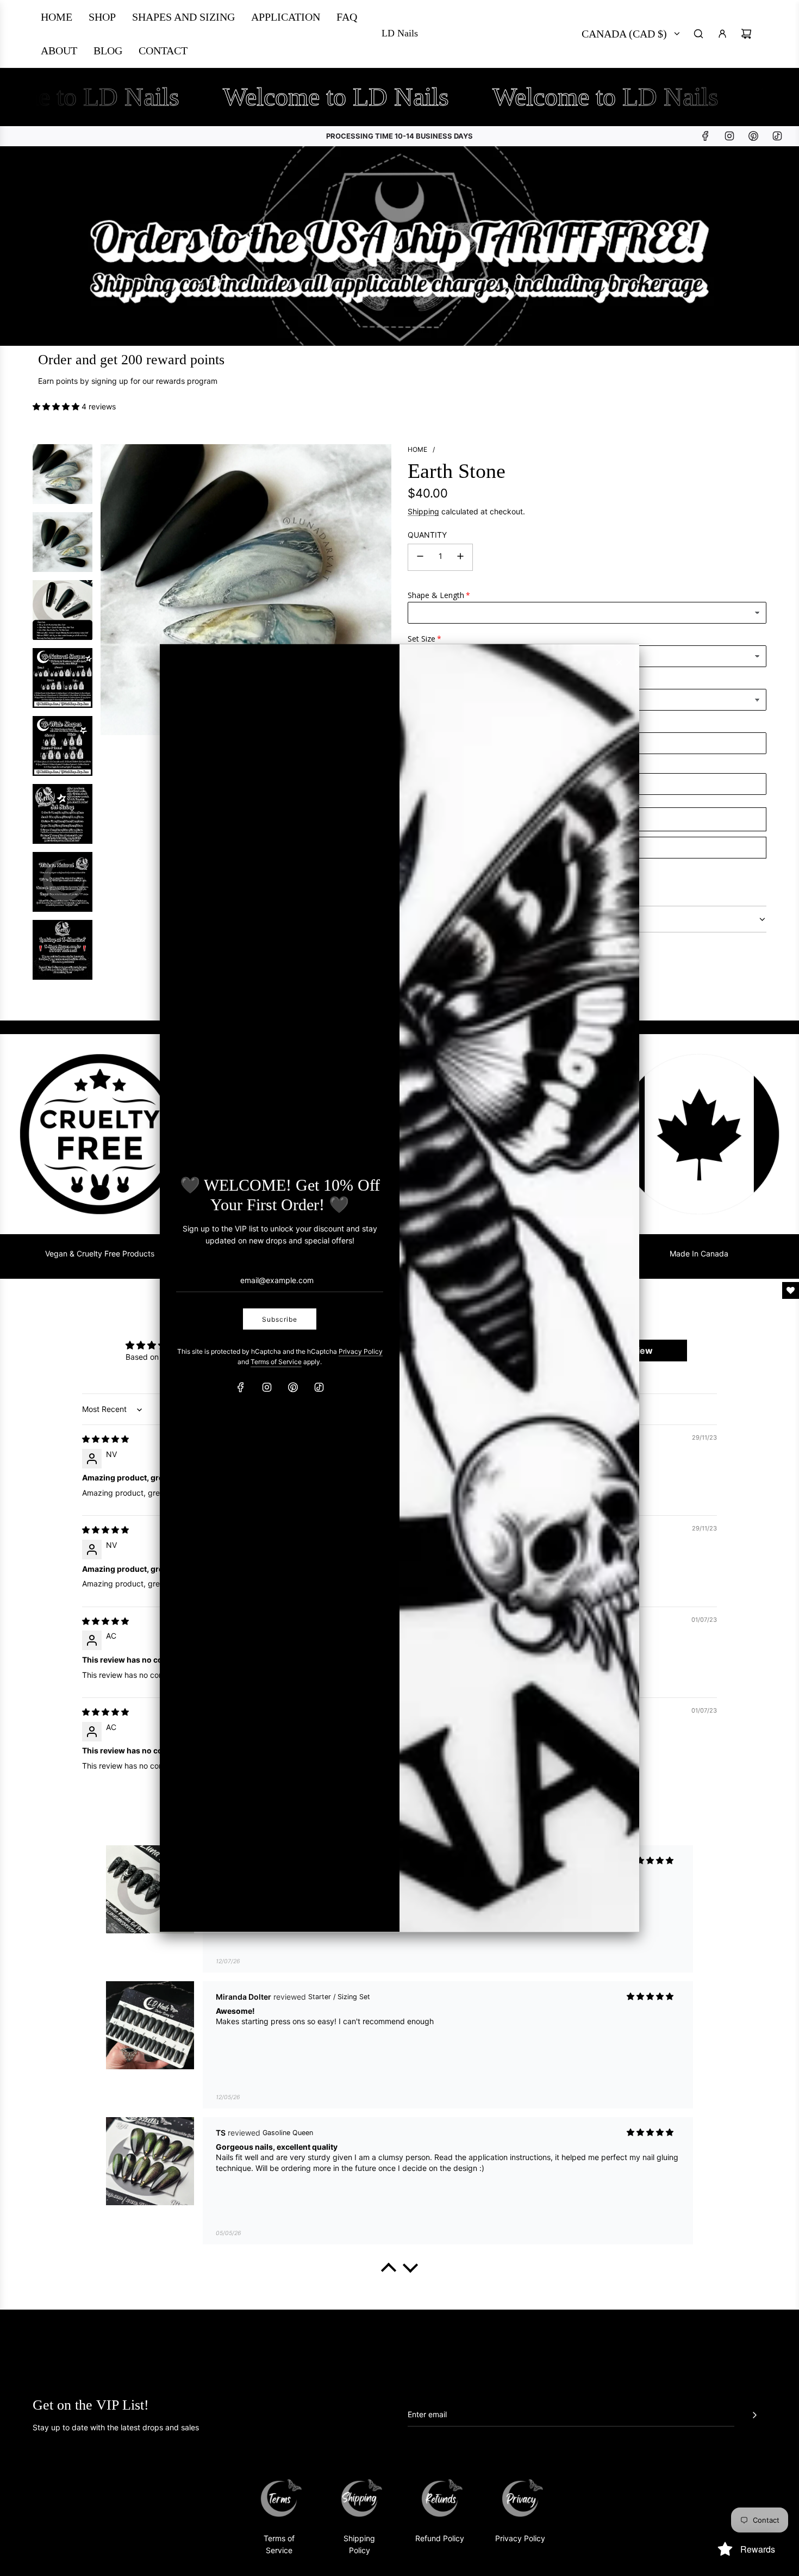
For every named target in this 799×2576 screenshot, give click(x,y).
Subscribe (280, 1319)
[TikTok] (319, 1387)
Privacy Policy (361, 1351)
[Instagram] (267, 1387)
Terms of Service (276, 1362)
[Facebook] (241, 1387)
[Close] (619, 663)
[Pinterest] (293, 1387)
